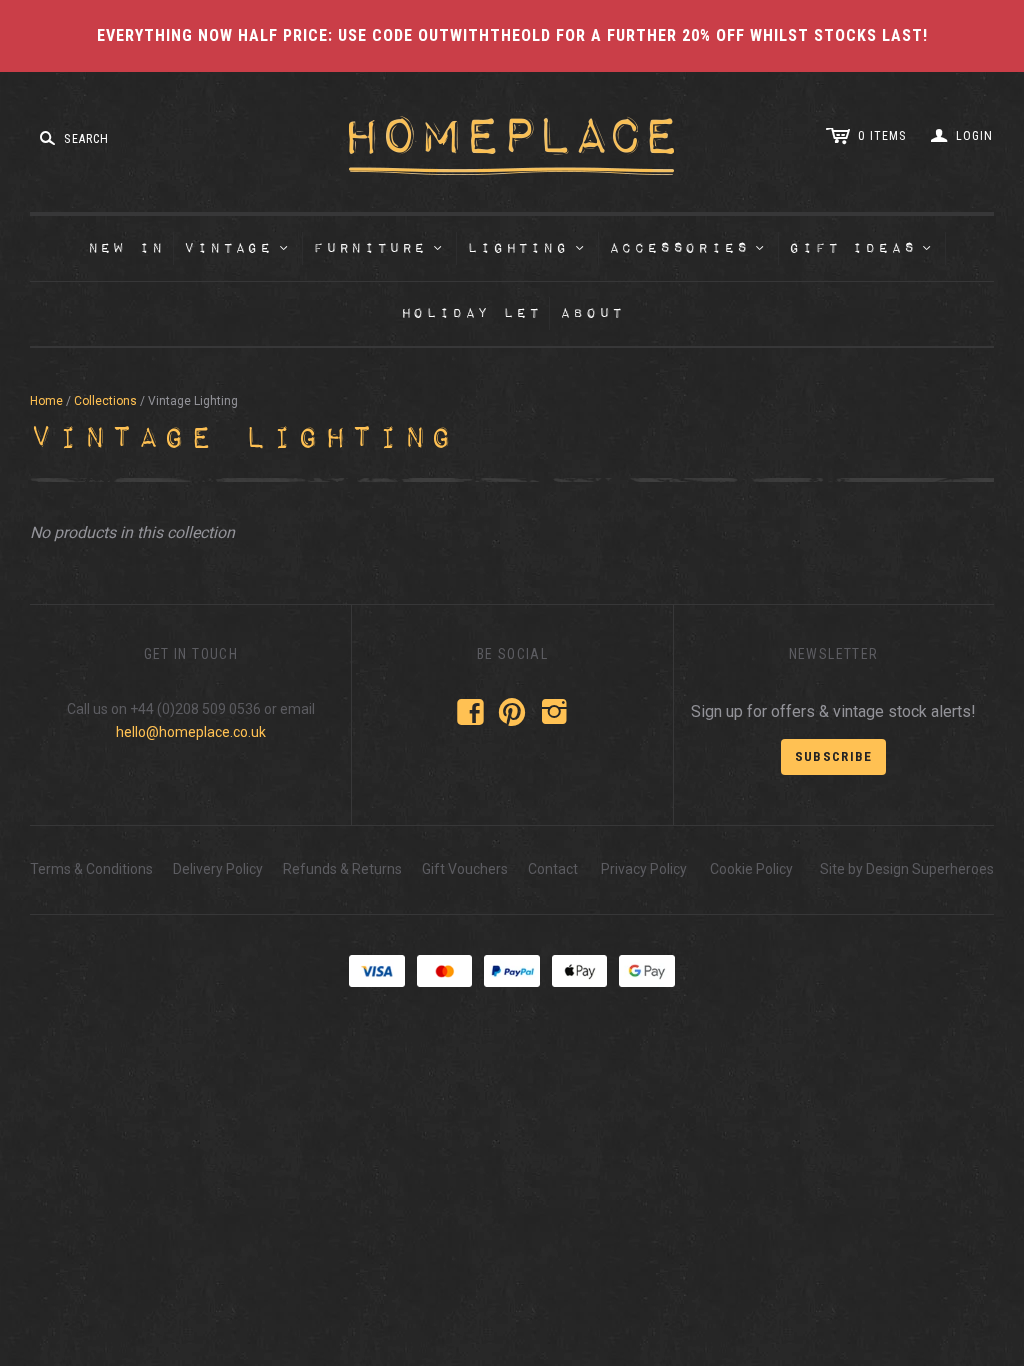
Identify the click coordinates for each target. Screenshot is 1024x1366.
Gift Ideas (861, 248)
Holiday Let (471, 313)
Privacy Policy (644, 869)
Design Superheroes (930, 869)
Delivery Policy (218, 869)
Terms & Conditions (91, 869)
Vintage (237, 248)
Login (975, 136)
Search (86, 139)
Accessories (688, 248)
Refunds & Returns (342, 869)
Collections (105, 401)
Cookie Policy (751, 869)
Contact (553, 869)
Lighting (526, 248)
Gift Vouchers (465, 869)
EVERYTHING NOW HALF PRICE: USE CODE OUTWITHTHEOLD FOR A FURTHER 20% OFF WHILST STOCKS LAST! (512, 35)
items (882, 136)
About (591, 313)
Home (46, 401)
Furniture (379, 248)
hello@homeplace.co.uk (191, 732)
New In (126, 248)
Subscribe (834, 756)
